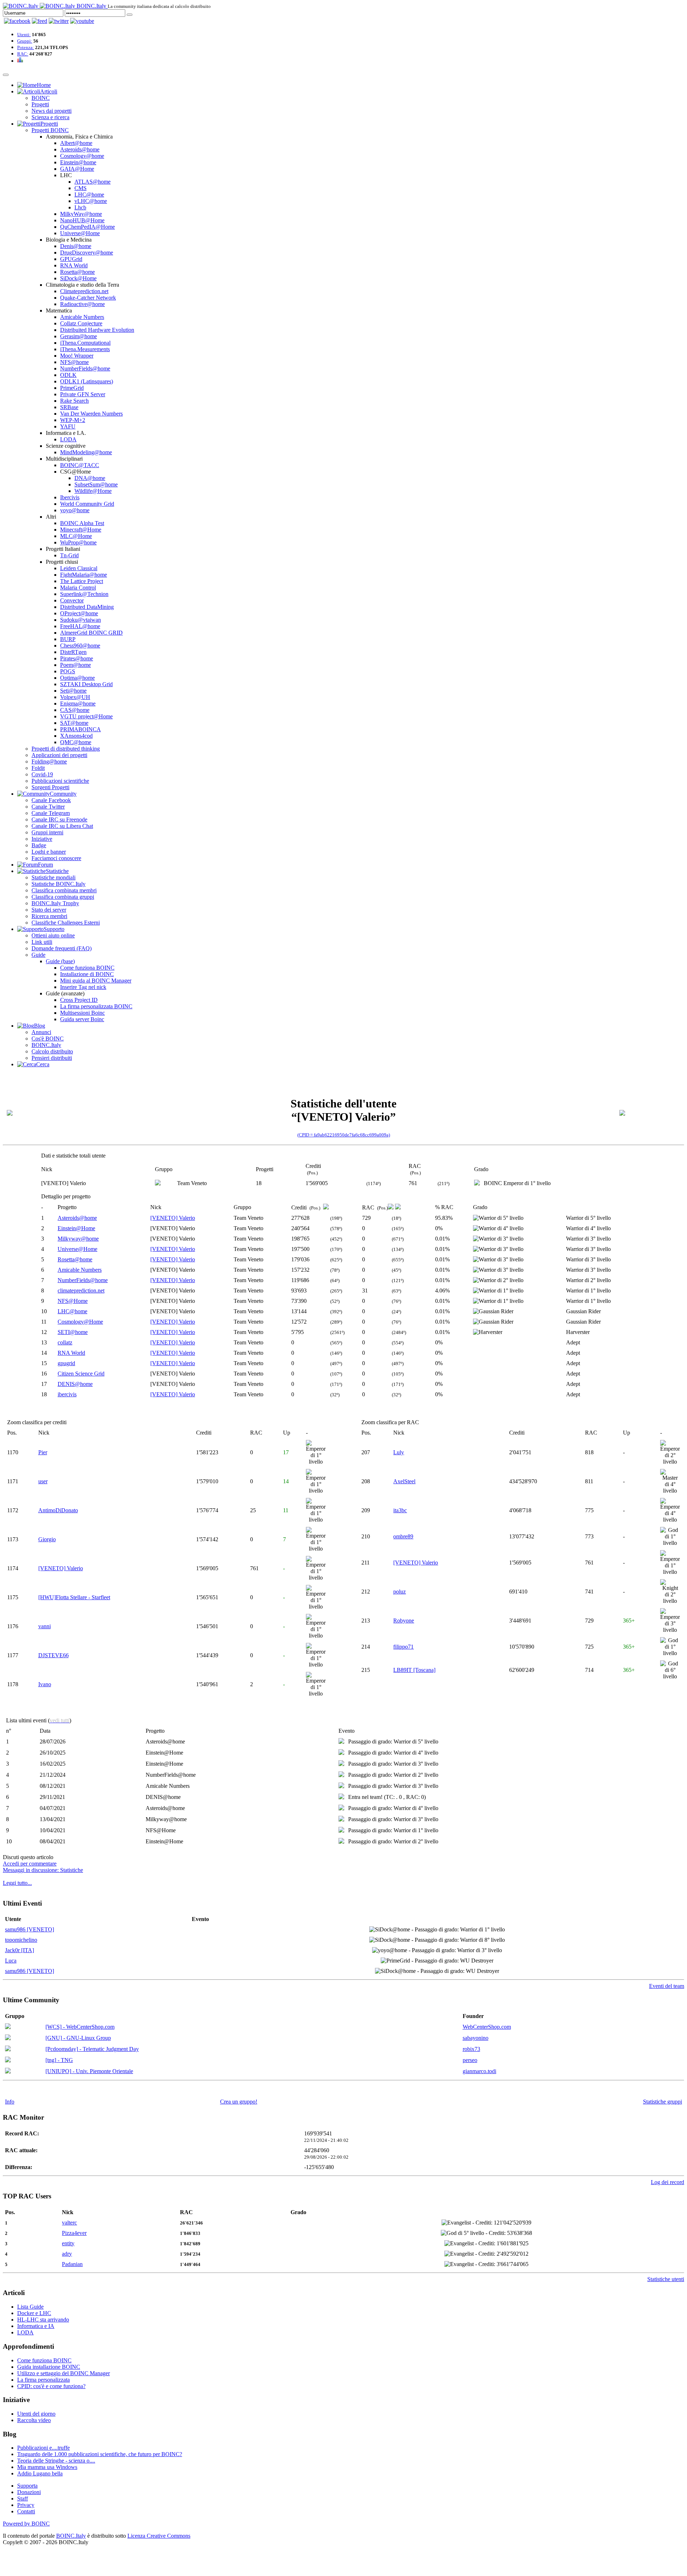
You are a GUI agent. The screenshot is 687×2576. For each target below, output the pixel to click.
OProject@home (79, 613)
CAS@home (75, 710)
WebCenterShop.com (487, 2027)
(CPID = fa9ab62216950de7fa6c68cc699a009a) (344, 1135)
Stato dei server (49, 910)
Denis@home (76, 246)
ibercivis (67, 1394)
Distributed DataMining (87, 607)
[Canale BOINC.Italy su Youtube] (40, 21)
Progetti (40, 104)
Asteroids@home (80, 149)
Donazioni (29, 2492)
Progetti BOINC (50, 130)
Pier (43, 1452)
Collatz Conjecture (81, 323)
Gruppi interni (47, 832)
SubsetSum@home (96, 484)
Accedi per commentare (30, 1864)
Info (10, 2102)
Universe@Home (80, 233)
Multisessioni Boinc (82, 1013)
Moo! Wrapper (77, 356)
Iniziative (42, 839)
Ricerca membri (49, 916)
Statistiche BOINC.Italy (59, 884)
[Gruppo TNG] (8, 2060)
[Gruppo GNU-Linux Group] (8, 2038)
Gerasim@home (79, 336)
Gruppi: (25, 41)
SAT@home (74, 723)
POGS (68, 671)
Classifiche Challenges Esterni (66, 923)
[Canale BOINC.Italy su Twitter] (59, 21)
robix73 (471, 2049)
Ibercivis (70, 497)
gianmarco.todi (479, 2071)
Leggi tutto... (17, 1883)
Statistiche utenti (666, 2279)
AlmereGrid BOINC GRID (91, 633)
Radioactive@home (82, 304)
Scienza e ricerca (50, 117)
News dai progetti (52, 111)
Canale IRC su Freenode (59, 819)
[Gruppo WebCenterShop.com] (8, 2027)
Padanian (72, 2264)
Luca (11, 1961)
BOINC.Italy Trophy (55, 903)
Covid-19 (42, 774)
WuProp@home (78, 542)
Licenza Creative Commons (159, 2536)
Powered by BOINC (26, 2524)
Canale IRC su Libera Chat (62, 826)
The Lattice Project (82, 581)
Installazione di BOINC (87, 974)
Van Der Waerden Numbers (91, 414)
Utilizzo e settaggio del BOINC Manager (64, 2373)
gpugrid (66, 1363)
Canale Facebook (51, 800)
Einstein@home (78, 162)
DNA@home (90, 478)
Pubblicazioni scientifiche (60, 781)
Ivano (45, 1684)
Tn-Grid (69, 555)
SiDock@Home (78, 278)
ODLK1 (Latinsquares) (87, 381)
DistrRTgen (73, 652)
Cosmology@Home (80, 1322)
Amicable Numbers (82, 317)
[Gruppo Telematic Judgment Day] (8, 2049)
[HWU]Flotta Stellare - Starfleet (74, 1597)
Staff (23, 2499)
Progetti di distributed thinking (66, 749)
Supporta (27, 2486)
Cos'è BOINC (48, 1039)
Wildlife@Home (93, 491)
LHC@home (89, 195)
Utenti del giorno (36, 2414)
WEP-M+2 (73, 420)
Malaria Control (78, 588)
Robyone (404, 1621)
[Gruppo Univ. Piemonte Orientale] (8, 2072)
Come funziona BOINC (87, 968)
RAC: (23, 54)
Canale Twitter (48, 807)
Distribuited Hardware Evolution (97, 330)
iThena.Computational (85, 343)
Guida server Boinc (82, 1019)
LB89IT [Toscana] (414, 1670)
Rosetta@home (77, 272)
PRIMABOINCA (81, 729)
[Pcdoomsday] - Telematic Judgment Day (92, 2049)
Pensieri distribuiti (52, 1058)
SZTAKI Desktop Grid (86, 684)
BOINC (41, 98)
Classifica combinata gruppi (63, 897)
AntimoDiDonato (58, 1510)
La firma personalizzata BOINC (96, 1006)
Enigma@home (78, 704)
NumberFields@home (85, 368)
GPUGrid (71, 259)
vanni (45, 1626)
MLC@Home (76, 536)
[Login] (130, 15)
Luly (399, 1452)
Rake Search (74, 401)
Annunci (41, 1032)
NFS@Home (73, 1301)
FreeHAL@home (80, 626)
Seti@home (73, 691)
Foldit (38, 768)
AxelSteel (404, 1481)
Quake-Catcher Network (88, 298)
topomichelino (21, 1940)
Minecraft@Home (81, 530)
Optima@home (77, 678)
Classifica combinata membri (64, 890)
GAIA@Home (77, 169)
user (43, 1481)
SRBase (69, 407)
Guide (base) (60, 961)
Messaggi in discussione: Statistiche (43, 1870)
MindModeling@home (86, 452)
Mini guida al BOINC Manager (96, 981)
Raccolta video (34, 2420)
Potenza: (26, 47)
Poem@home (75, 665)
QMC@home (76, 742)
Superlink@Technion (84, 594)
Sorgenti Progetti (50, 787)
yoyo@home (75, 510)
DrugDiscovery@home (87, 253)
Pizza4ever (74, 2233)
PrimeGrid (72, 388)
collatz (65, 1342)
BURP (68, 639)
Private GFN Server (83, 394)
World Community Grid (87, 504)
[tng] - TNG (59, 2060)
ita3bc (400, 1510)
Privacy (26, 2505)
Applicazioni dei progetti (59, 755)
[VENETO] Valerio (173, 1218)
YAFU (68, 426)
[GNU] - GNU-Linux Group (78, 2038)
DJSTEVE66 (53, 1655)
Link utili (42, 942)
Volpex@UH (75, 697)
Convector (72, 600)
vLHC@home (91, 201)
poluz (399, 1592)
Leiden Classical (79, 568)
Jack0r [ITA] (20, 1950)
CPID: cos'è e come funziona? (51, 2386)
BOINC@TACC (80, 465)
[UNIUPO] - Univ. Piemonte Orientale (89, 2071)
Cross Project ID (79, 1000)
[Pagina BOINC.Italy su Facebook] (17, 21)
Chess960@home (80, 646)
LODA (68, 439)
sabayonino (476, 2038)
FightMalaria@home (84, 575)
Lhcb (80, 207)
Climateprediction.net (84, 291)
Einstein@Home (76, 1228)
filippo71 (403, 1647)
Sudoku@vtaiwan (81, 620)
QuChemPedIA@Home (87, 227)
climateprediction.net (81, 1291)
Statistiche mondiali (53, 877)
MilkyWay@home (81, 214)
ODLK (68, 375)
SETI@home (73, 1332)
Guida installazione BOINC (49, 2367)
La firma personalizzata (43, 2380)
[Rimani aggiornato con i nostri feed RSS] (82, 21)
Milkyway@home (78, 1239)
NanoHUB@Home (82, 220)
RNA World (74, 265)
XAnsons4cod (76, 736)
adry (67, 2254)
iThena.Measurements (85, 349)
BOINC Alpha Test (82, 523)
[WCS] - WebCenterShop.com (80, 2027)
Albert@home (76, 143)
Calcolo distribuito (52, 1051)
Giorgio (47, 1539)
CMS (81, 188)
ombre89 (403, 1536)
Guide (38, 955)
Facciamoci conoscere (56, 858)
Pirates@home (77, 658)
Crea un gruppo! (239, 2102)
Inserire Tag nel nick (83, 987)
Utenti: (24, 35)
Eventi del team (667, 1986)
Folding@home (49, 761)
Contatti (26, 2511)
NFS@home (74, 362)
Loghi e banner (49, 852)
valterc (69, 2223)
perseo (470, 2060)
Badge (39, 845)
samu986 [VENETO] (30, 1929)
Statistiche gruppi (662, 2102)
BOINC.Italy (46, 1045)
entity (68, 2243)
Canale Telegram (51, 813)
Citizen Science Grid (81, 1374)
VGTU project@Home (86, 716)
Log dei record (667, 2182)
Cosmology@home (82, 156)
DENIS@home (75, 1384)
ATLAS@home (92, 182)
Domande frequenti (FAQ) (62, 948)
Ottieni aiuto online (53, 935)
